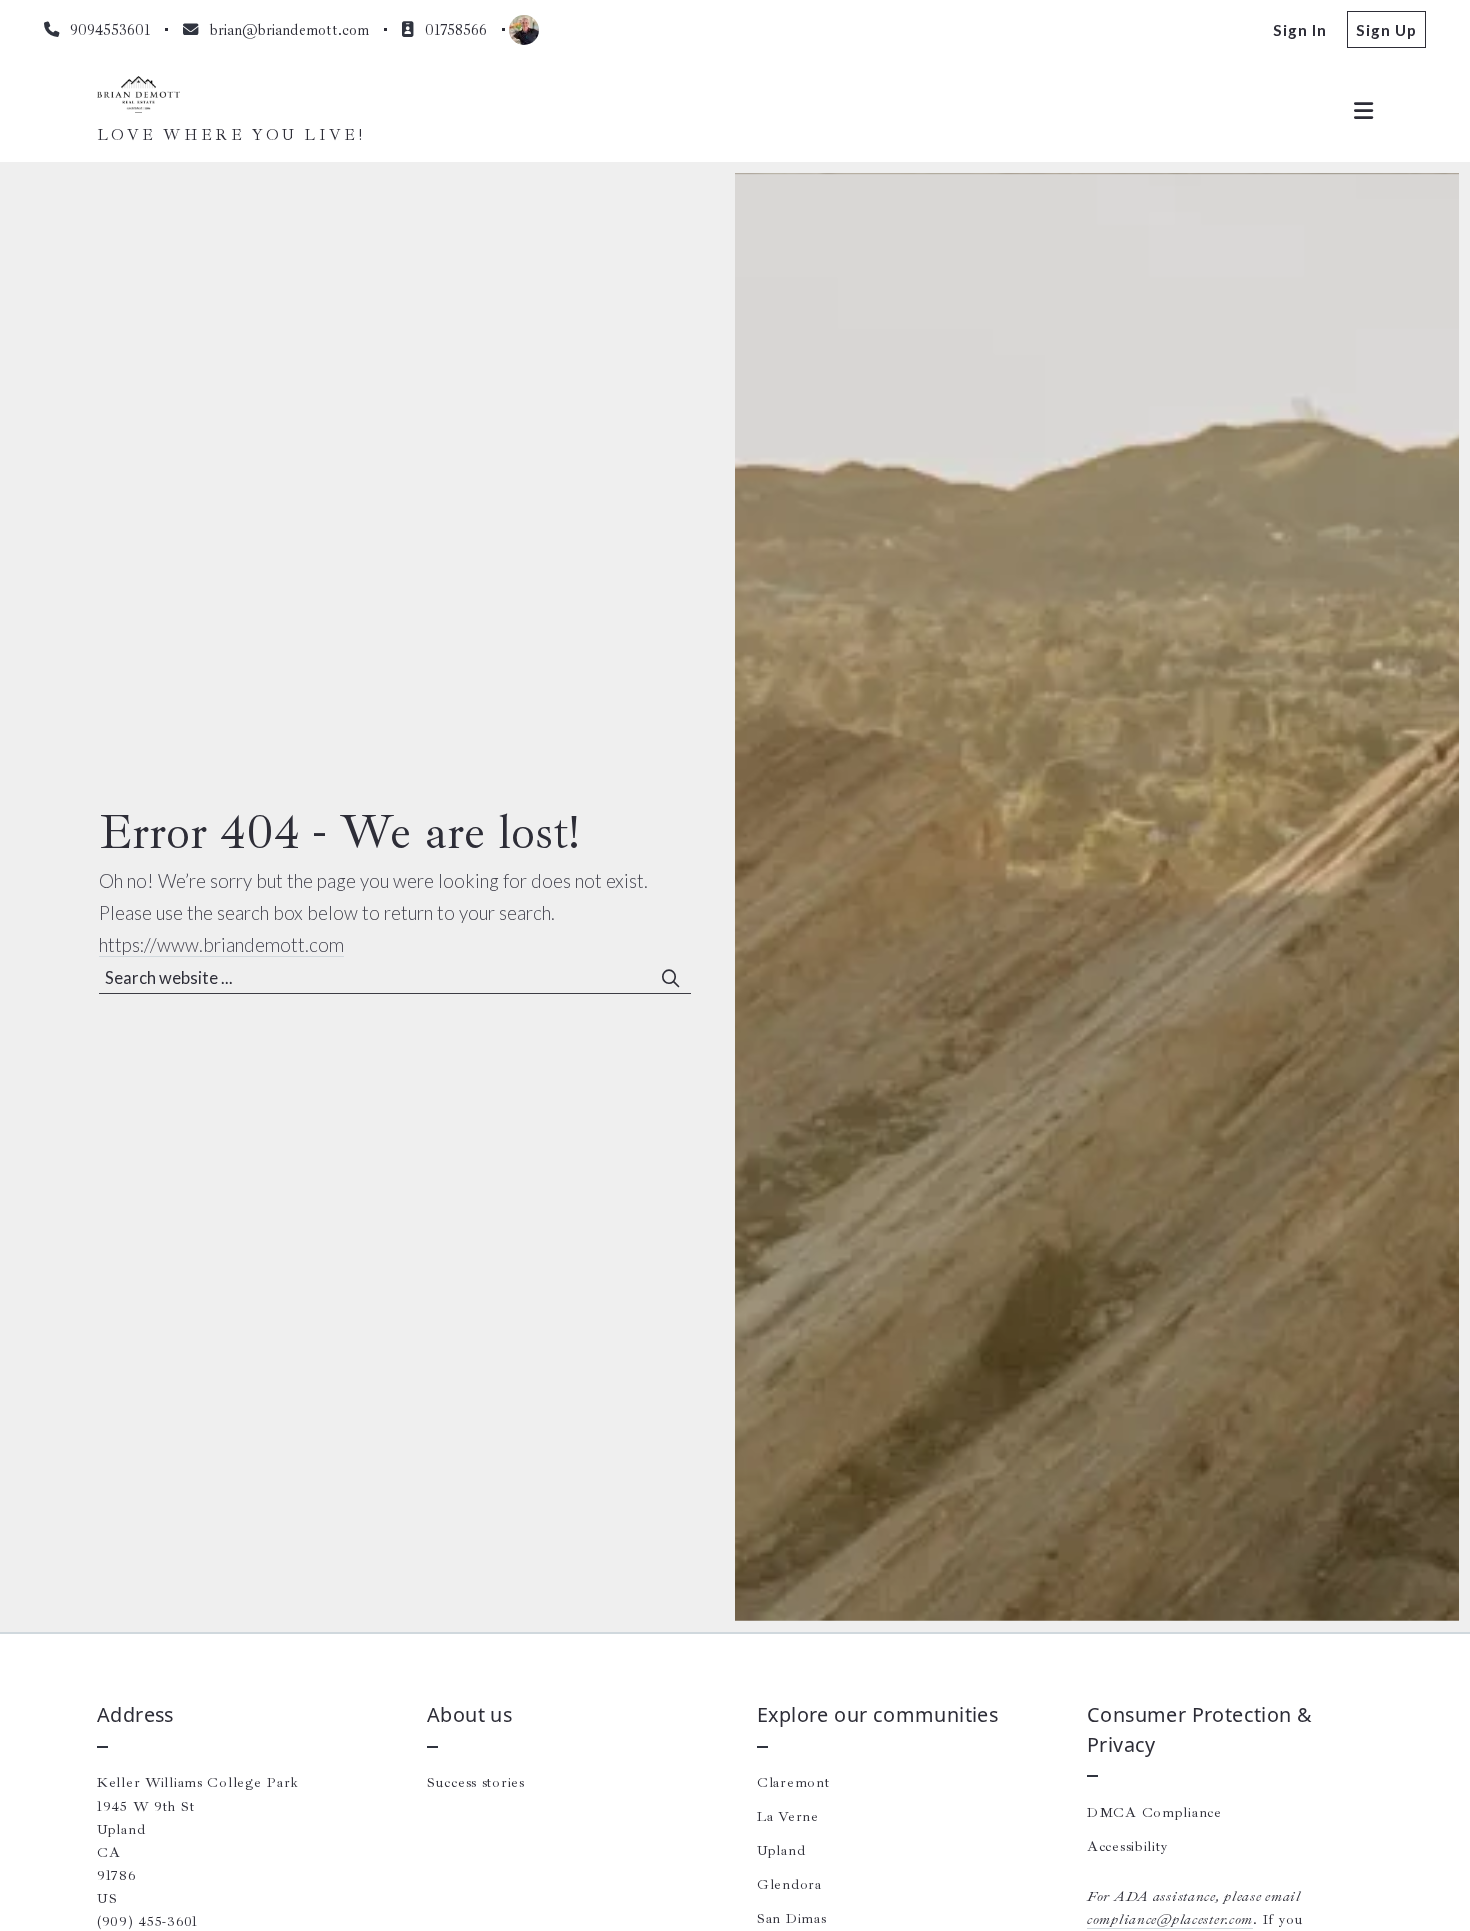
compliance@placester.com (1170, 1919)
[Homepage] (138, 94)
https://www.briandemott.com (221, 945)
